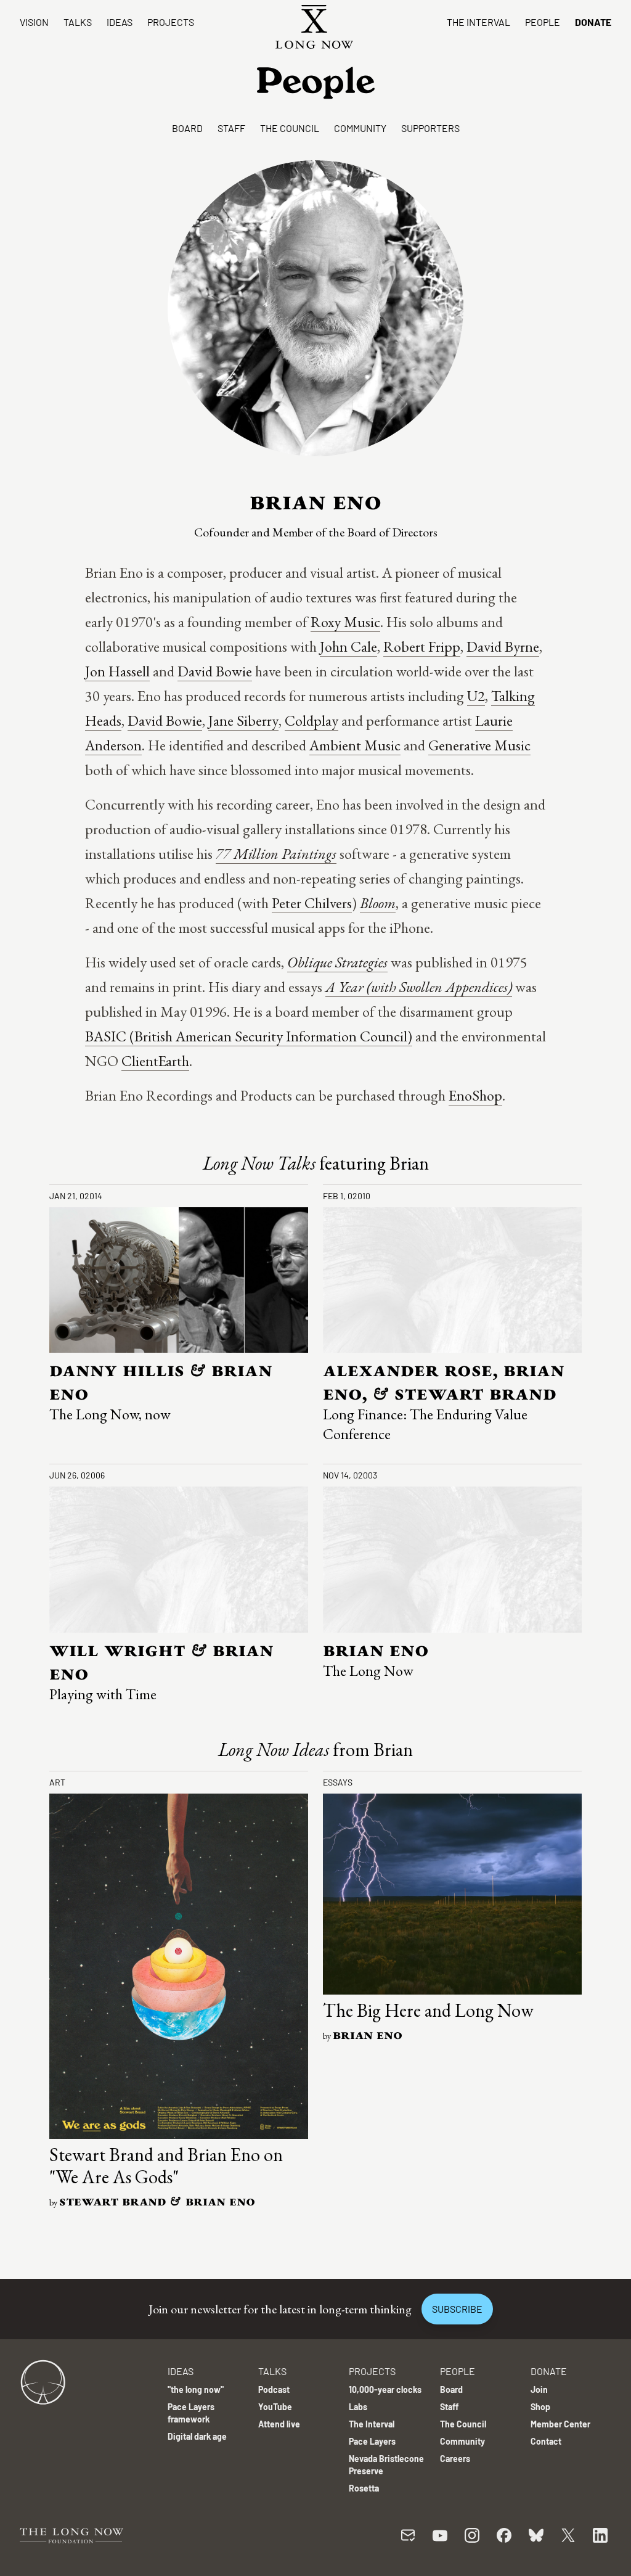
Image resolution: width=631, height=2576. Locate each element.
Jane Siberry (243, 720)
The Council (290, 128)
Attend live (279, 2424)
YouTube (275, 2407)
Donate (593, 22)
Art (57, 1782)
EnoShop (475, 1095)
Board (187, 128)
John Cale (348, 646)
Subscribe (457, 2309)
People (543, 22)
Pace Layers (372, 2441)
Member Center (560, 2424)
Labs (358, 2407)
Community (360, 128)
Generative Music (479, 745)
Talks (78, 22)
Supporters (430, 128)
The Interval (478, 22)
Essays (338, 1782)
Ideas (120, 22)
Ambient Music (355, 745)
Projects (171, 22)
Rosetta (364, 2488)
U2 (476, 696)
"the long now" (196, 2389)
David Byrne (503, 646)
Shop (540, 2407)
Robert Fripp (422, 646)
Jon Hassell (117, 671)
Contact (546, 2441)
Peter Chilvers (312, 903)
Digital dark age (197, 2436)
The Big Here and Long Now (428, 2010)
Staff (231, 128)
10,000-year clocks (385, 2389)
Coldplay (311, 720)
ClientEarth (155, 1061)
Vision (34, 22)
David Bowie (215, 671)
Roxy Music (345, 622)
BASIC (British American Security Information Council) (249, 1036)
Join (539, 2389)
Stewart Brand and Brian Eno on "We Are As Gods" (166, 2166)
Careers (455, 2459)
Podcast (274, 2389)
